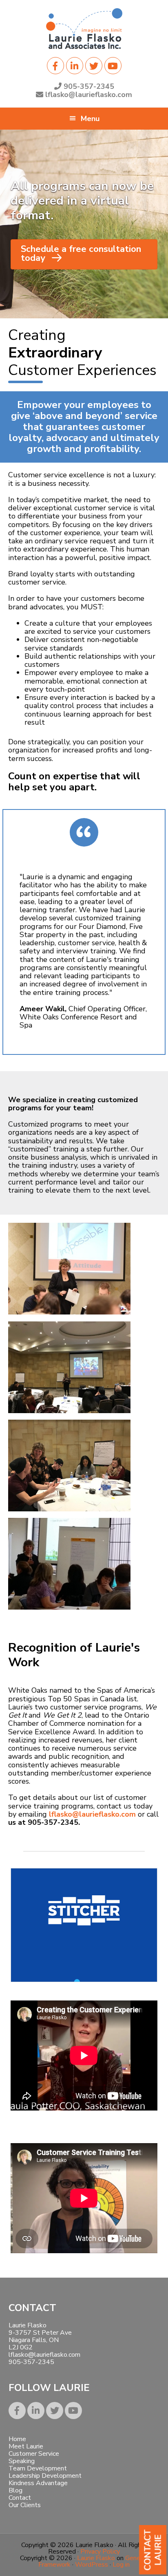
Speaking (22, 2461)
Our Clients (25, 2505)
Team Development (38, 2468)
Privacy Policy (100, 2552)
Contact (20, 2498)
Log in (121, 2565)
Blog (15, 2490)
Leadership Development (45, 2476)
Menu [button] (90, 119)
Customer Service (34, 2454)
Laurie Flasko (96, 2558)
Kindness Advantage (38, 2483)
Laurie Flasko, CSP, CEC (84, 29)
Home (17, 2439)
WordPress (92, 2565)
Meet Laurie (26, 2446)
